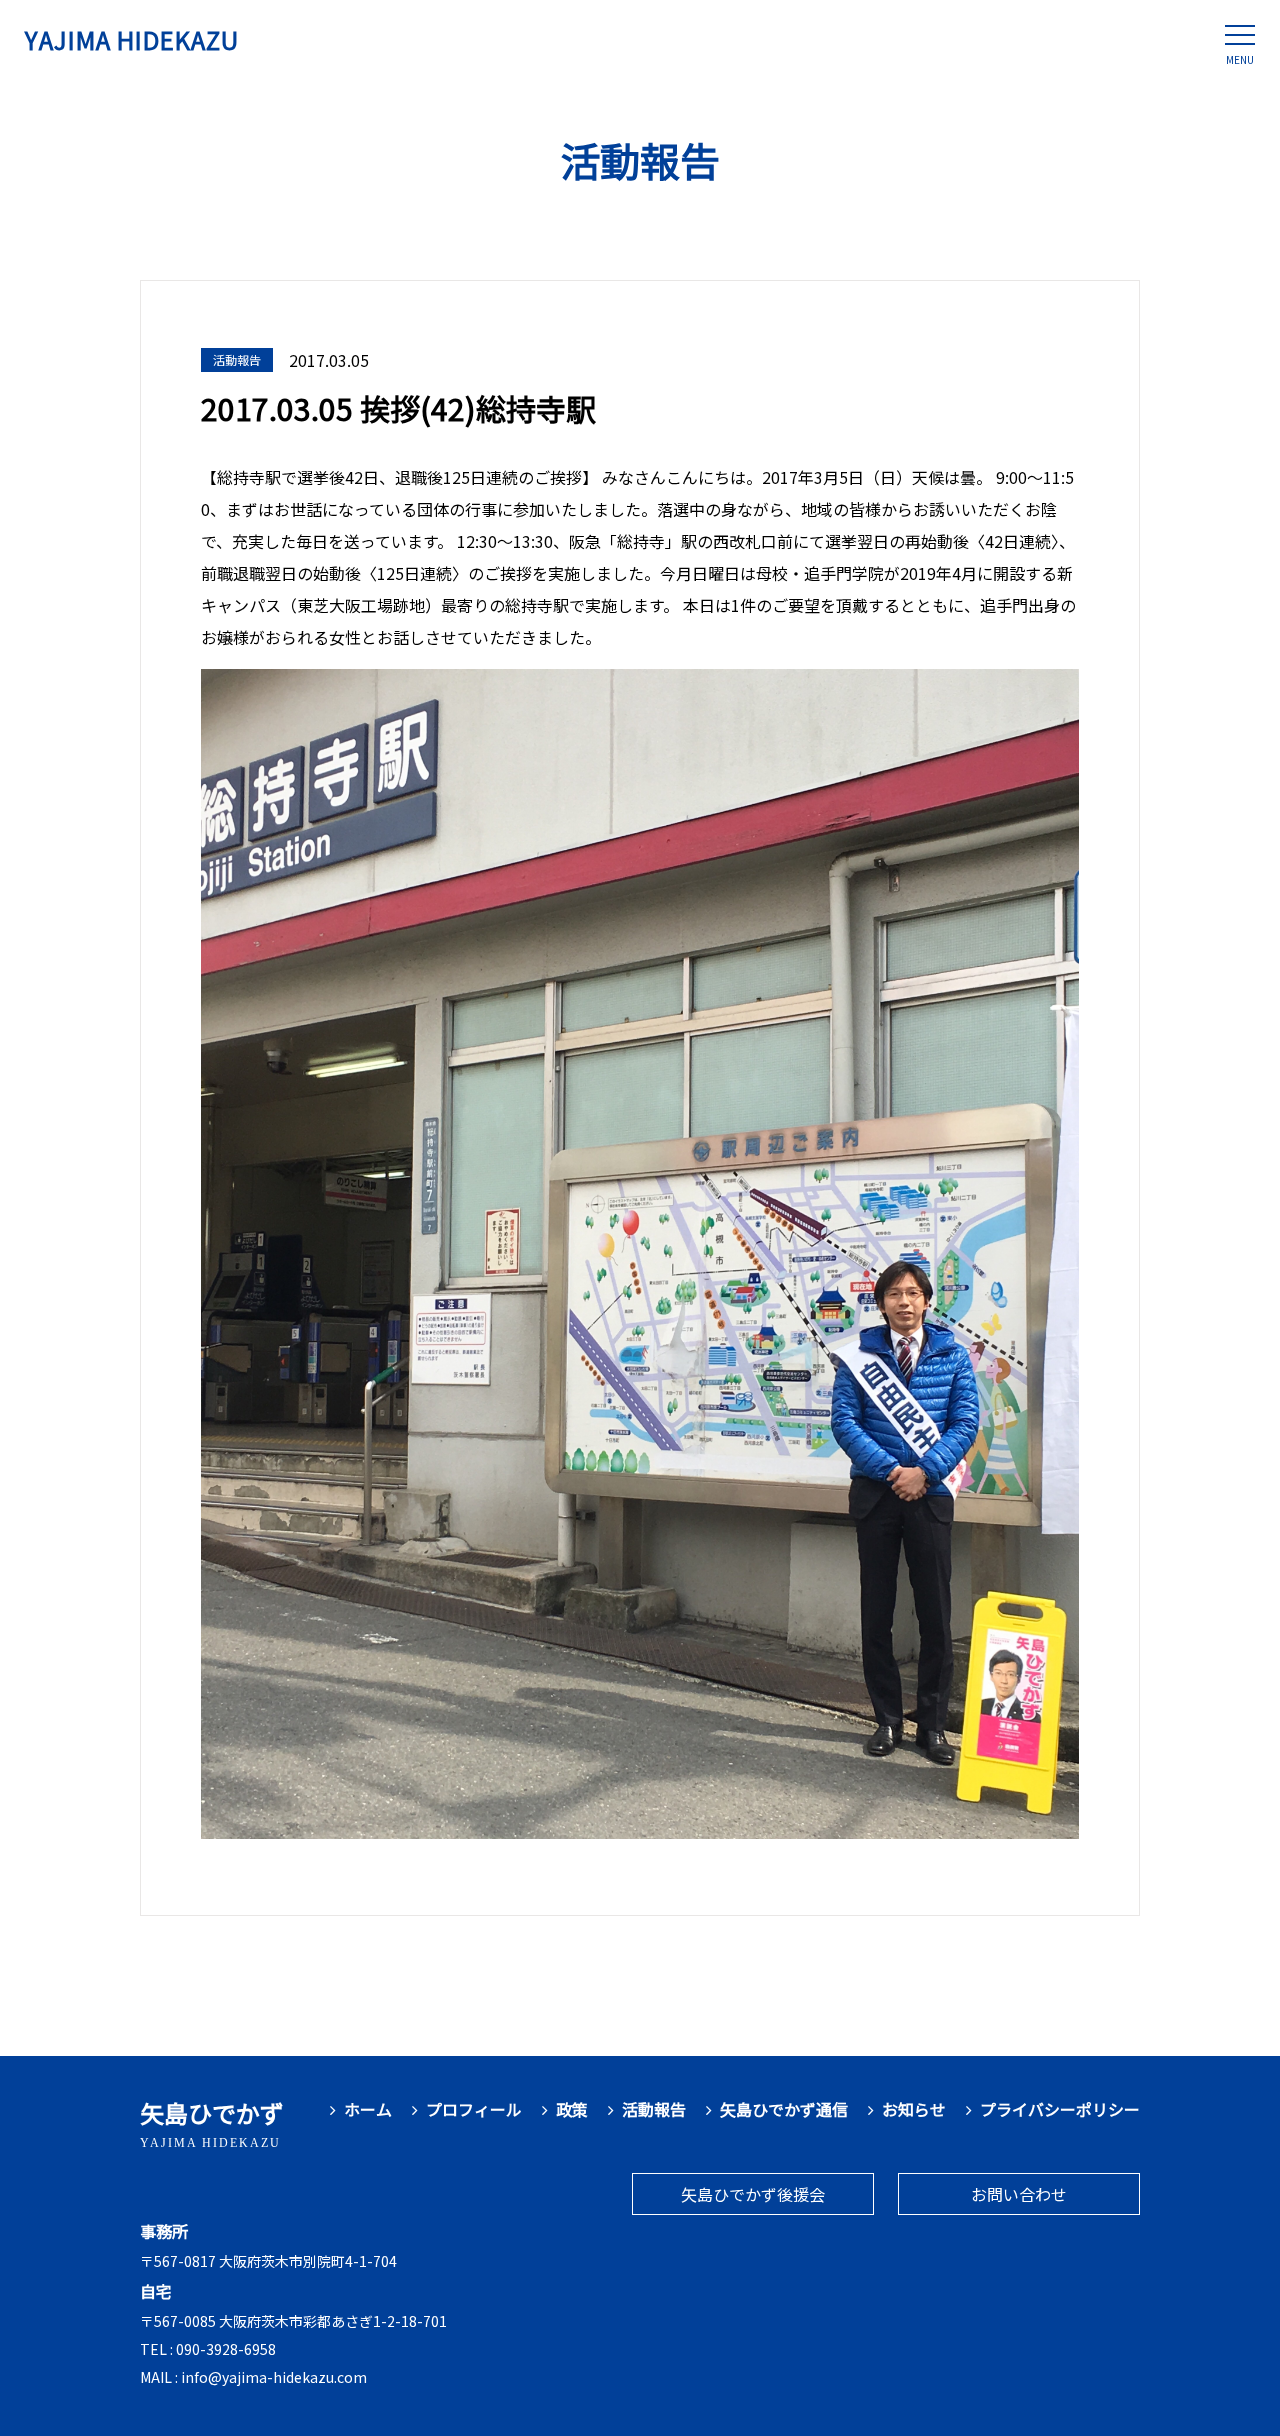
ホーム (368, 2109)
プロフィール (474, 2109)
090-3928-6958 (226, 2349)
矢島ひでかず (212, 2122)
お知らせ (914, 2109)
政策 (572, 2109)
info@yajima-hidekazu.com (274, 2377)
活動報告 (654, 2109)
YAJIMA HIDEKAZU (132, 39)
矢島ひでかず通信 (784, 2109)
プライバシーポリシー (1060, 2109)
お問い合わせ (1019, 2194)
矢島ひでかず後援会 (753, 2194)
